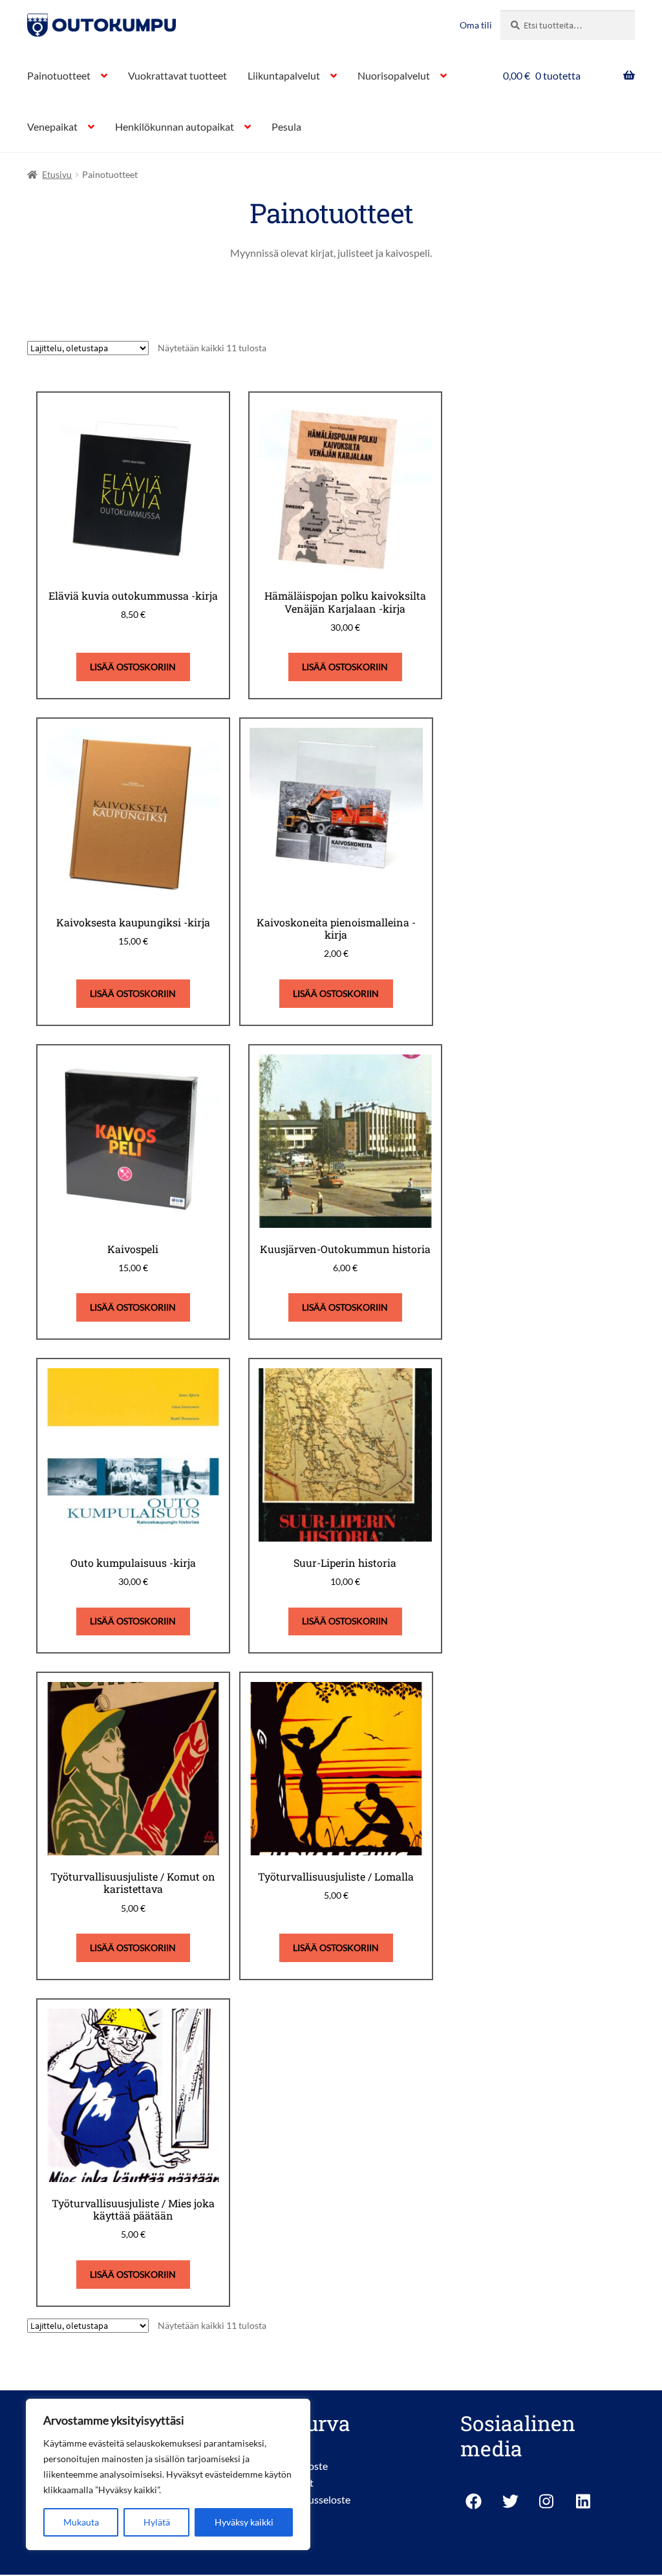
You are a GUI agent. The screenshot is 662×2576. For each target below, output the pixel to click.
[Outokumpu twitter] (510, 2501)
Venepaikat (52, 126)
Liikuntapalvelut (284, 75)
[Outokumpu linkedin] (584, 2501)
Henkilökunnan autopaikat (175, 126)
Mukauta (81, 2522)
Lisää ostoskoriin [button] (133, 667)
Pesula (286, 126)
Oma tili (476, 25)
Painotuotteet (59, 75)
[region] (168, 2474)
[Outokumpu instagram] (547, 2501)
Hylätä (157, 2522)
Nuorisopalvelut (394, 75)
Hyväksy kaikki (244, 2522)
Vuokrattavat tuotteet (177, 75)
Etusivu (57, 174)
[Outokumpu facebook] (474, 2501)
